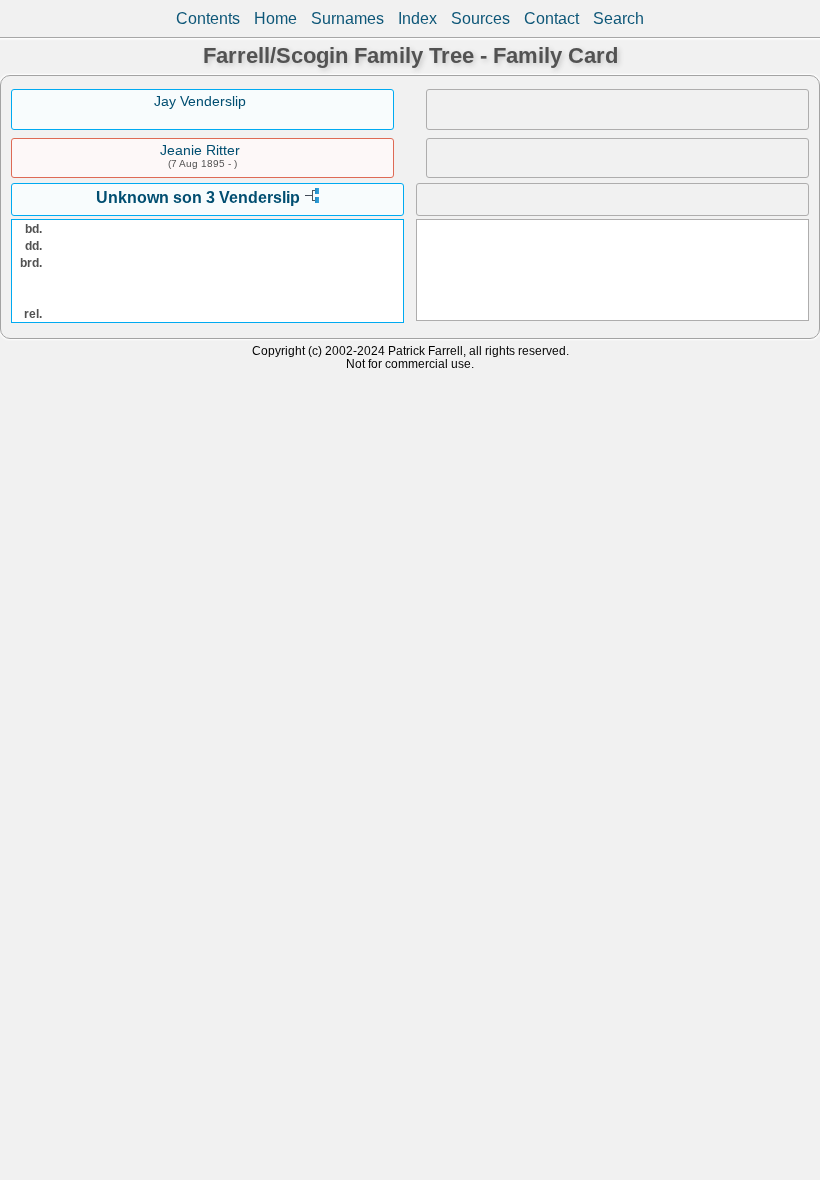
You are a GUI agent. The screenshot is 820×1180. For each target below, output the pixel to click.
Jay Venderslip (200, 101)
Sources (480, 18)
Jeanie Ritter (200, 150)
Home (275, 18)
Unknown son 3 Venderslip (198, 197)
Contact (551, 18)
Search (618, 18)
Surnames (347, 18)
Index (417, 18)
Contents (208, 18)
